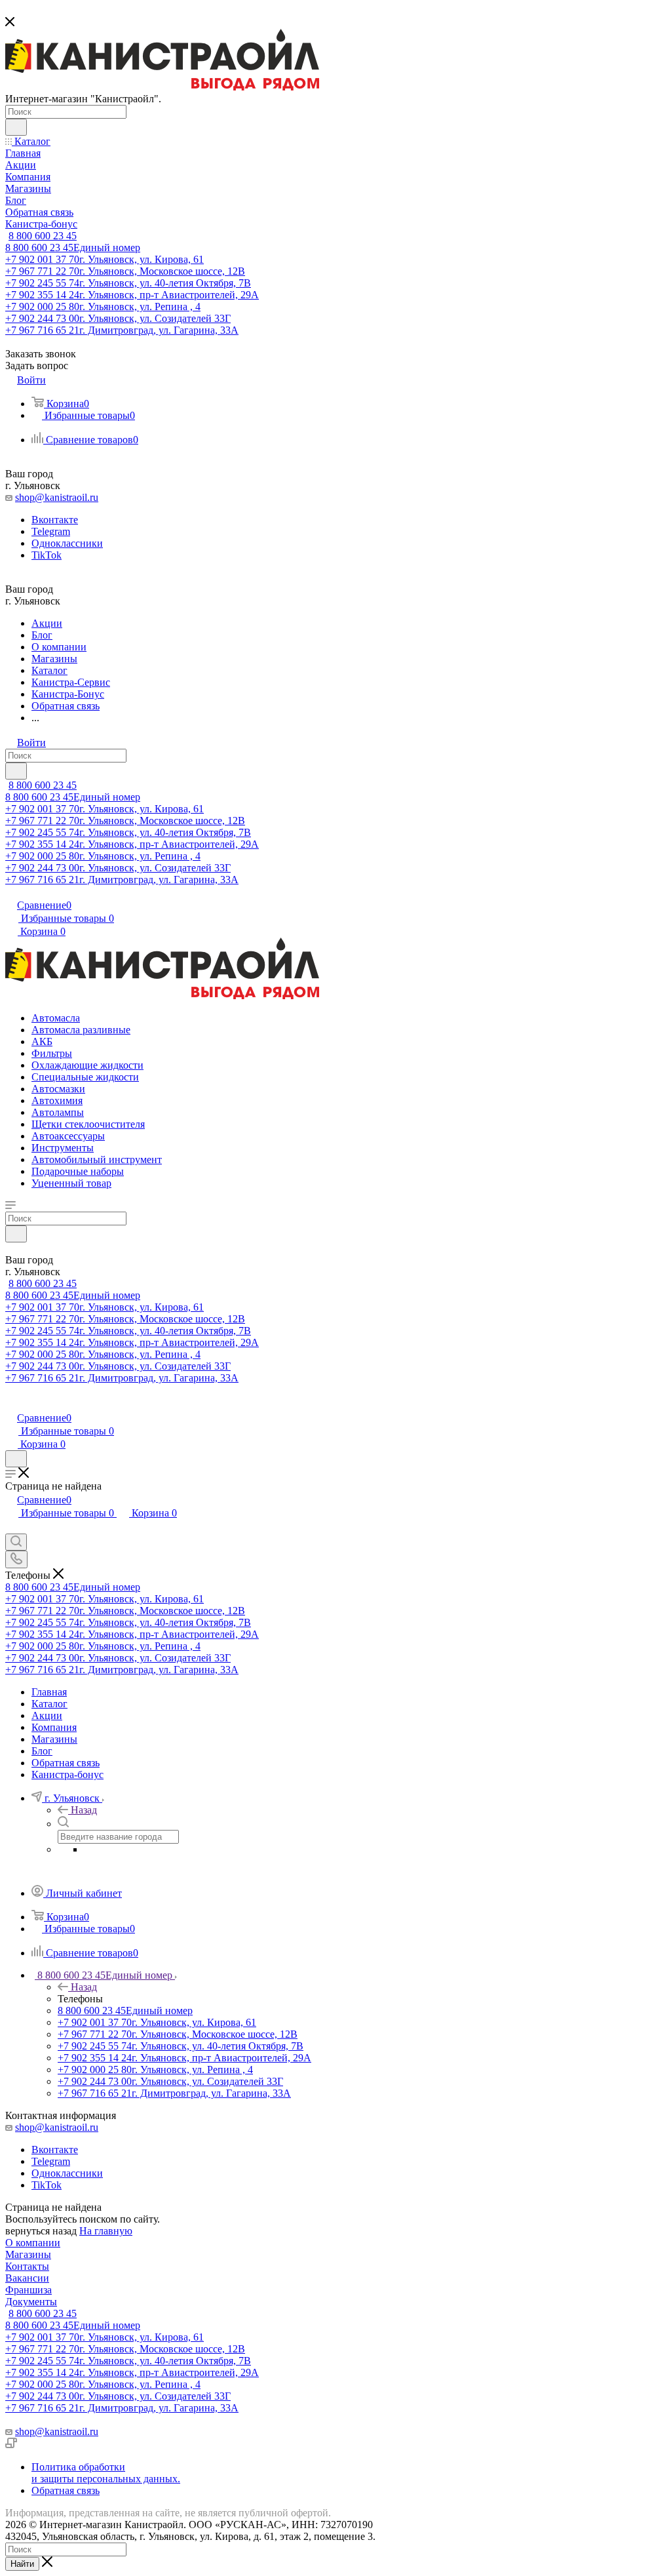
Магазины (28, 2254)
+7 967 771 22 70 (125, 271)
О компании (33, 2243)
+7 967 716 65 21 (122, 330)
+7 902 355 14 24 (132, 295)
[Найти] (16, 127)
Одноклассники (67, 543)
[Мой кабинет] (11, 1404)
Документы (31, 2302)
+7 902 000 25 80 (103, 307)
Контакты (27, 2266)
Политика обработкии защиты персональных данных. (106, 2473)
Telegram (51, 531)
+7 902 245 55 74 (128, 283)
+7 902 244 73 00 (118, 318)
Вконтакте (55, 520)
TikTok (47, 555)
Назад (84, 1810)
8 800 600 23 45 (43, 236)
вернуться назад (41, 2231)
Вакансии (27, 2278)
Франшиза (29, 2290)
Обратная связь (66, 2490)
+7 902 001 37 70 (105, 259)
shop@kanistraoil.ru (57, 497)
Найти (22, 2564)
